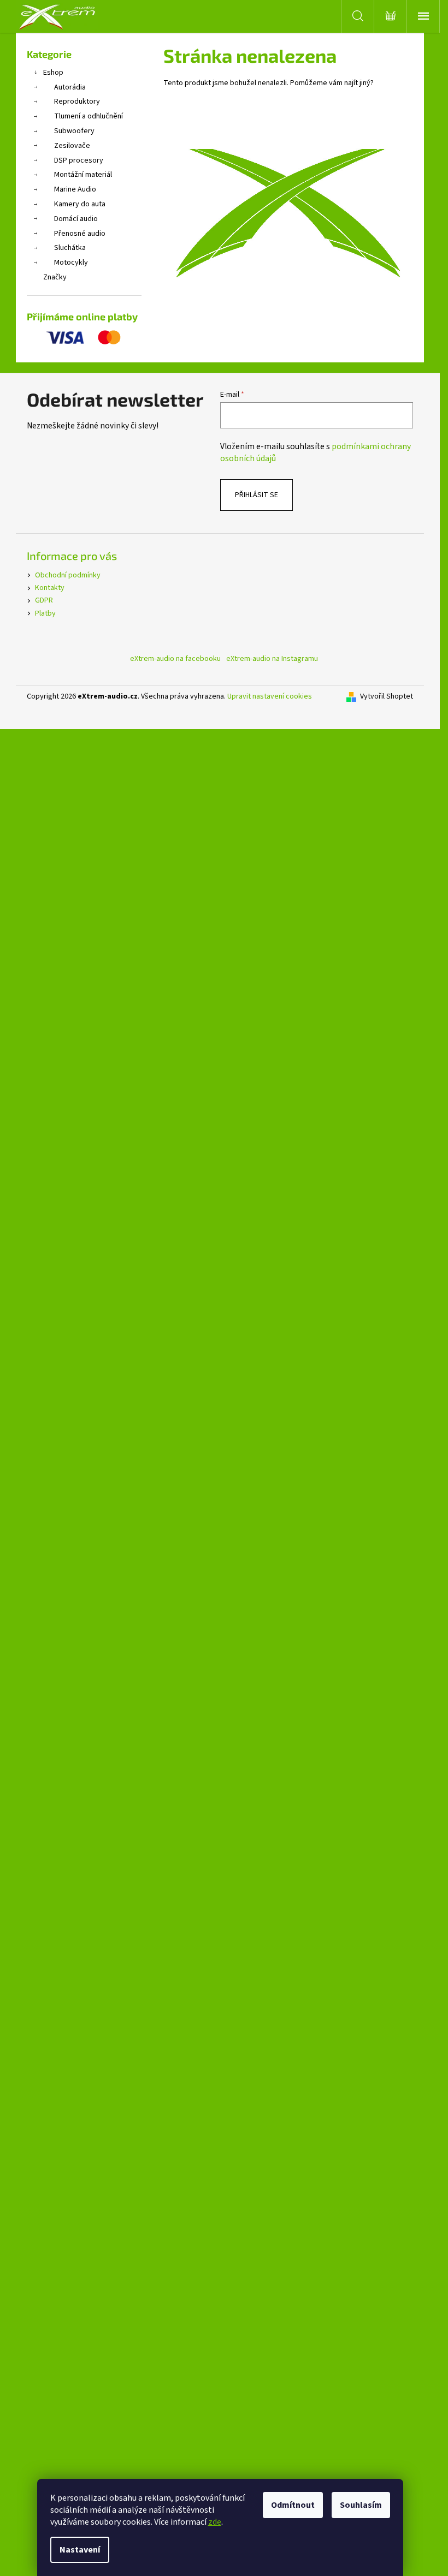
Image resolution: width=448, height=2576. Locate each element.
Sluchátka (70, 248)
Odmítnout (293, 2505)
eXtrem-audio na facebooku (175, 659)
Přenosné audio (80, 234)
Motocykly (71, 263)
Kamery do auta (80, 204)
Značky (55, 277)
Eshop (53, 73)
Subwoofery (74, 131)
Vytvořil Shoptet (387, 697)
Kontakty (50, 588)
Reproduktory (77, 102)
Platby (45, 613)
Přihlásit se (257, 495)
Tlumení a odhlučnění (89, 116)
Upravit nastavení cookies (270, 696)
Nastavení (80, 2550)
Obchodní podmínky (68, 575)
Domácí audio (76, 219)
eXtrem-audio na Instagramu (272, 659)
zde (215, 2522)
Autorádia (70, 87)
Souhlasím (361, 2505)
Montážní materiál (83, 175)
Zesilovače (72, 146)
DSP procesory (79, 160)
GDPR (44, 600)
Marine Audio (75, 189)
